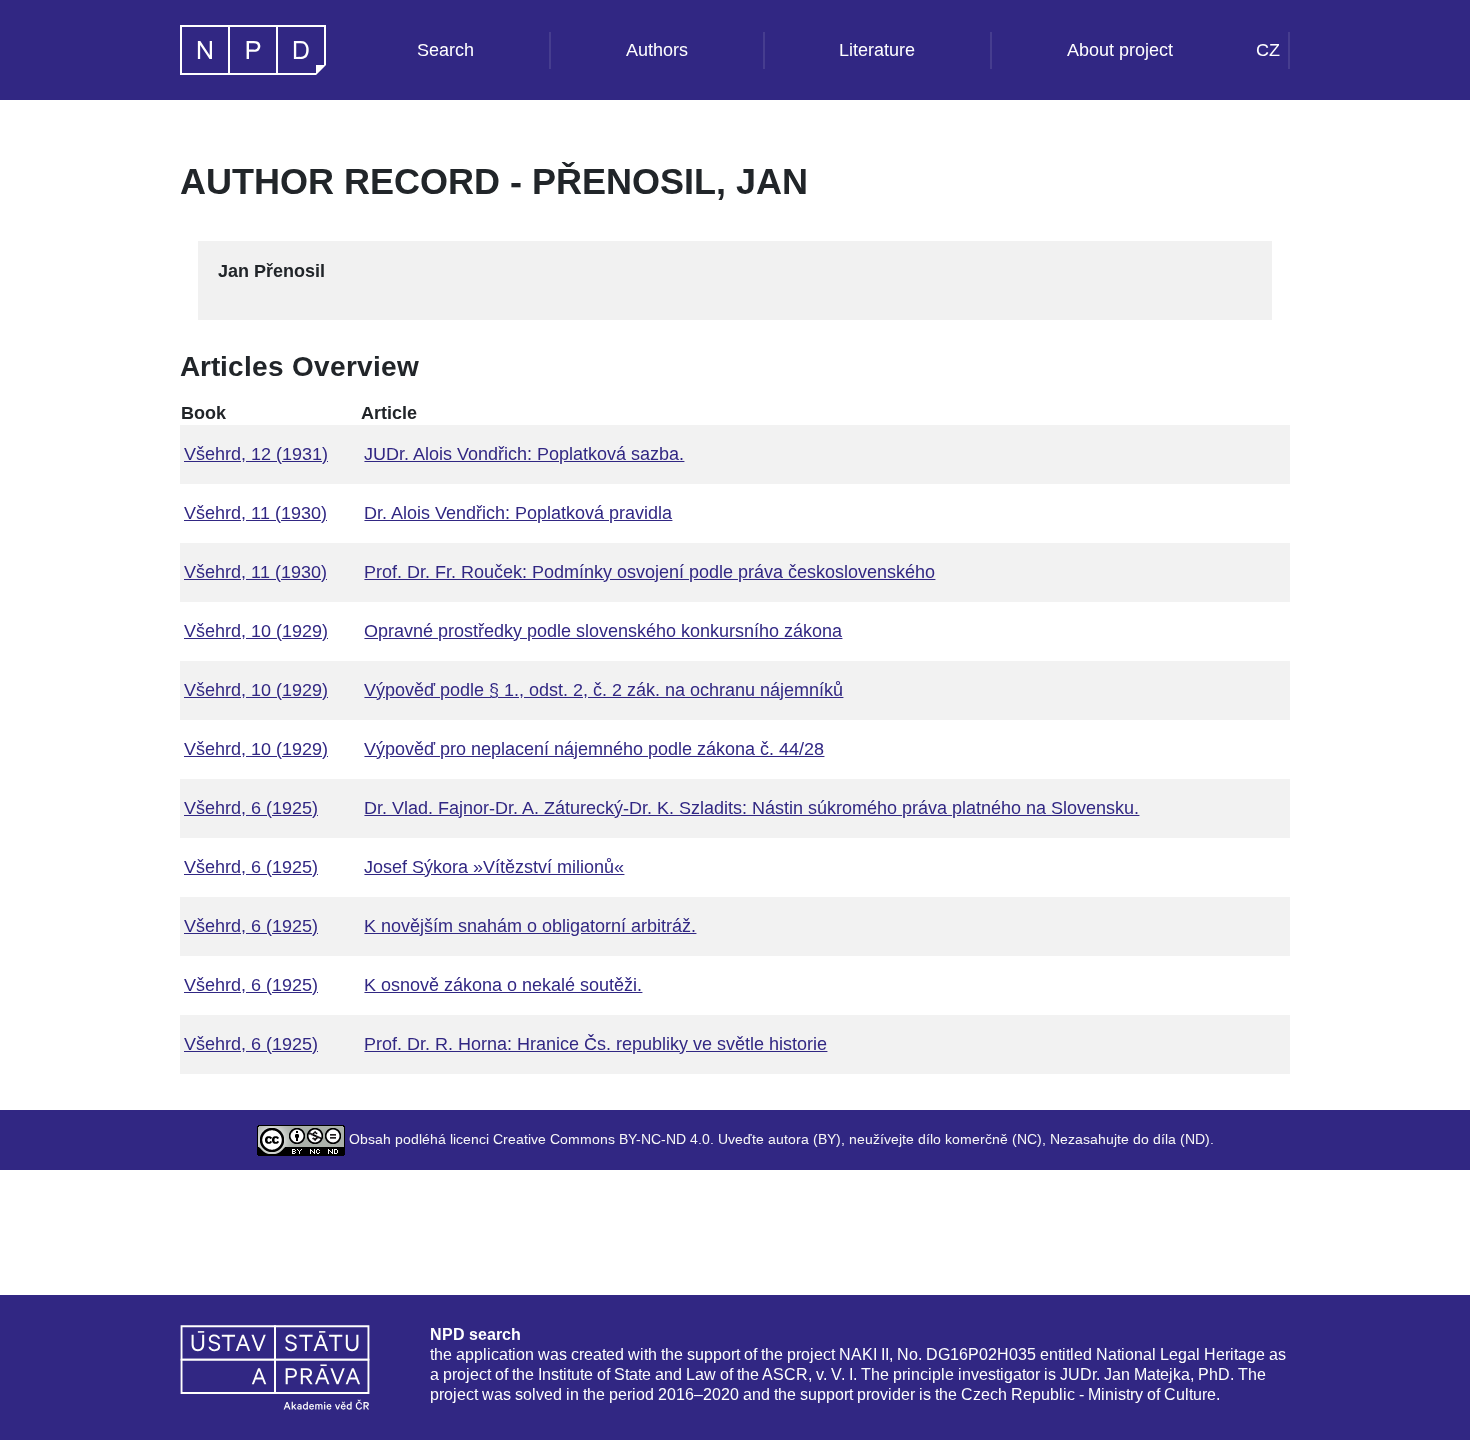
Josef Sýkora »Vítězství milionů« (494, 867)
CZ (1268, 50)
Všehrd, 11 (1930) (255, 513)
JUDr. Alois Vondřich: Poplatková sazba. (524, 454)
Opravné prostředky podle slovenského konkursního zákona (603, 631)
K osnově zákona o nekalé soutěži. (503, 985)
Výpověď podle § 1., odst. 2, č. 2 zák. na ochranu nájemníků (603, 690)
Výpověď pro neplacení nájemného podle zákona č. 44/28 (594, 749)
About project (1120, 50)
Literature (877, 50)
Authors (657, 50)
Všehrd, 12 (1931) (256, 454)
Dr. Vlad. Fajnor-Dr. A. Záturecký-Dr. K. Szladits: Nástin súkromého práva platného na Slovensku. (751, 808)
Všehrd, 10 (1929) (256, 631)
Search (445, 50)
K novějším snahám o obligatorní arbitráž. (530, 926)
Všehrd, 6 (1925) (251, 808)
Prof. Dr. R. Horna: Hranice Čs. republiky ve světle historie (595, 1044)
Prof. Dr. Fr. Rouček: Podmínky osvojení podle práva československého (649, 572)
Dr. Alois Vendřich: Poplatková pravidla (518, 513)
